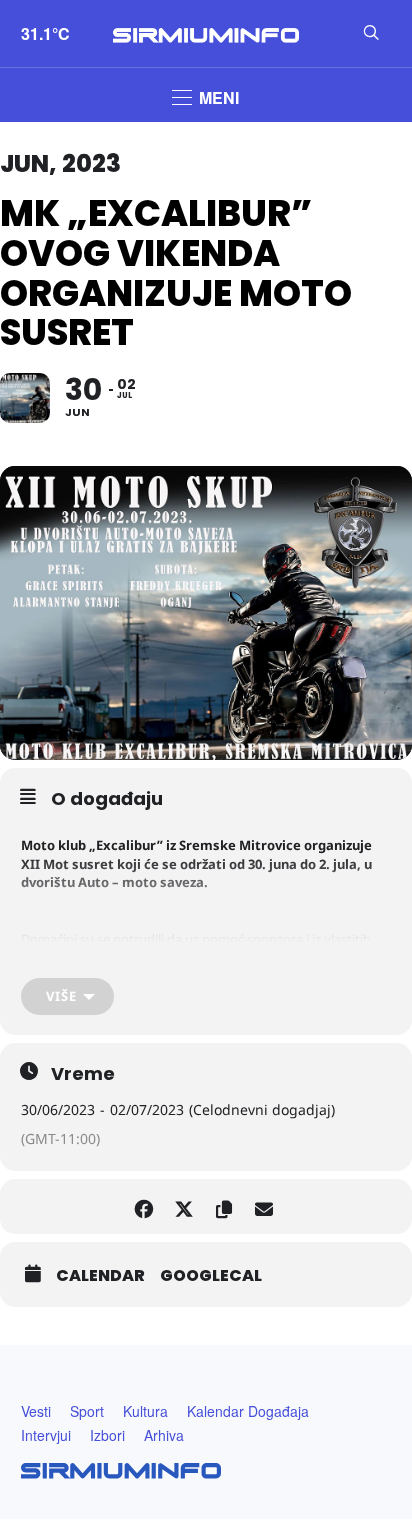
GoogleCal (211, 1276)
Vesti (36, 1411)
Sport (87, 1411)
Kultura (145, 1411)
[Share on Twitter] (183, 1206)
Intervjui (46, 1435)
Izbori (107, 1435)
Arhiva (164, 1435)
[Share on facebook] (143, 1206)
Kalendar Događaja (248, 1411)
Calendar (100, 1276)
